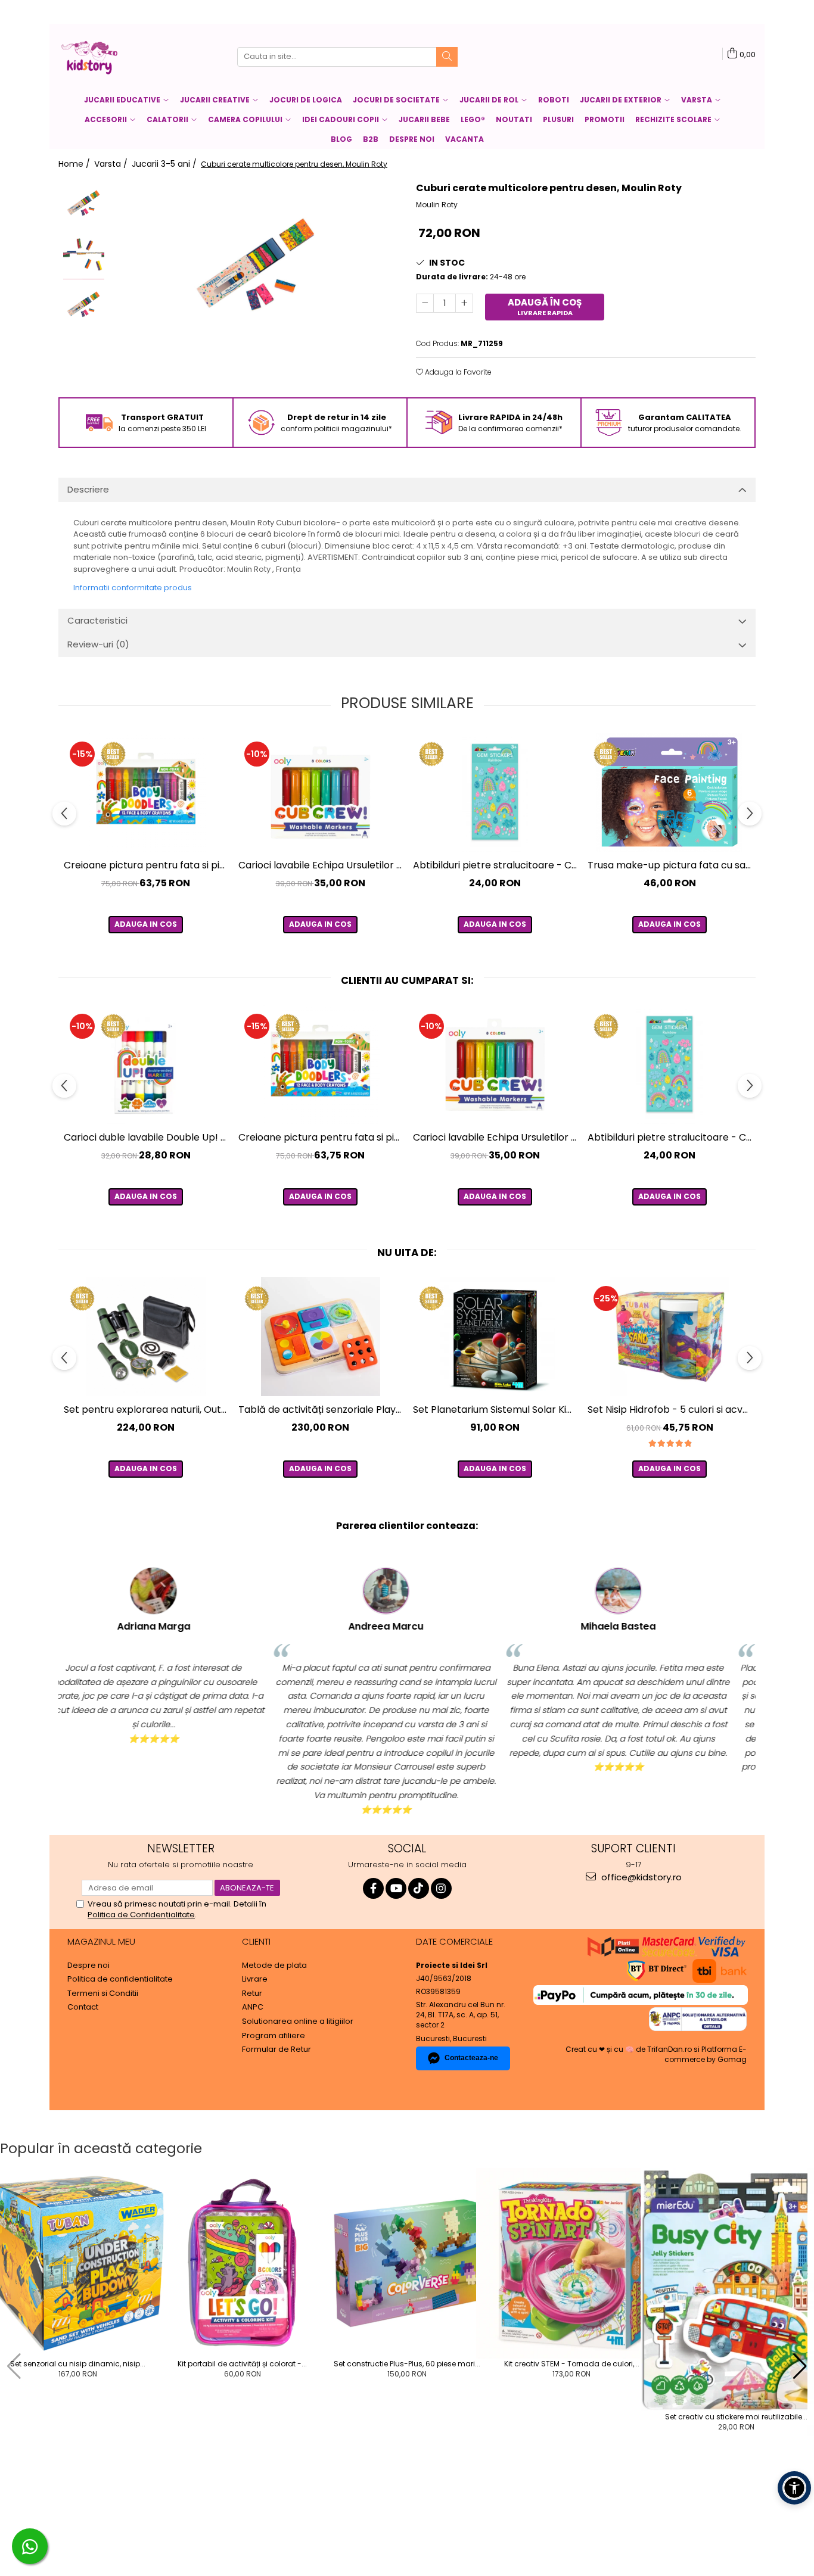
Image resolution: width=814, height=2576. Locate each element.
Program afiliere (274, 2036)
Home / (75, 164)
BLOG (341, 139)
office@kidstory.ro (640, 1877)
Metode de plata (274, 1966)
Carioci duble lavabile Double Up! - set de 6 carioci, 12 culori (147, 1137)
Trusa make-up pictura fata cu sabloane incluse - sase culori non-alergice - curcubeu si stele (671, 865)
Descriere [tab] (88, 489)
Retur (252, 1993)
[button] (14, 2366)
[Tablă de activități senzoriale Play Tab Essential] (320, 1337)
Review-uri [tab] (98, 644)
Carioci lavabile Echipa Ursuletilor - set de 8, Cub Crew (322, 865)
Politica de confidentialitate (120, 1979)
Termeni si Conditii (103, 1993)
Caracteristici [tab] (97, 620)
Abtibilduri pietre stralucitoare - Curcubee (496, 865)
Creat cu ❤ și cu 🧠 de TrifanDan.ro (630, 2049)
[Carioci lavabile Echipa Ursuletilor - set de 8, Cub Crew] (320, 792)
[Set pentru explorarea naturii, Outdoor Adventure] (146, 1337)
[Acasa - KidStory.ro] (118, 57)
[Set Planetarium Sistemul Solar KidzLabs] (495, 1337)
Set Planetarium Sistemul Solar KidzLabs (496, 1410)
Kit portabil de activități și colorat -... (242, 2364)
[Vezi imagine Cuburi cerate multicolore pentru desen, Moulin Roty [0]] (84, 204)
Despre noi (412, 139)
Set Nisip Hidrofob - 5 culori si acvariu (671, 1410)
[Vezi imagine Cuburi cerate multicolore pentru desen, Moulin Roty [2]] (84, 305)
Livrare (255, 1979)
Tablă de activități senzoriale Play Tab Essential (322, 1410)
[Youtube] (396, 1888)
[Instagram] (441, 1888)
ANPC (253, 2007)
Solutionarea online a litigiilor (298, 2021)
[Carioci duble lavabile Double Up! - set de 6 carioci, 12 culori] (146, 1064)
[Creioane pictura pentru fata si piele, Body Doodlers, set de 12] (146, 792)
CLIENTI (256, 1941)
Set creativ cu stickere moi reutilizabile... (736, 2417)
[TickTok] (419, 1888)
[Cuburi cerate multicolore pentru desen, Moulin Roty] (257, 268)
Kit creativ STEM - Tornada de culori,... (572, 2364)
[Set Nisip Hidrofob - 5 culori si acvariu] (669, 1337)
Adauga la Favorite (457, 372)
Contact (83, 2007)
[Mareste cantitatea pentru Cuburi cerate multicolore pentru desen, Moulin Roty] (464, 303)
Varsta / (112, 164)
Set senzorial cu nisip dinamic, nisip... (78, 2364)
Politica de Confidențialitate (141, 1915)
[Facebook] (373, 1888)
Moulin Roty (437, 205)
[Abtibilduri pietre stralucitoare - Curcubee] (495, 792)
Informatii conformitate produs (133, 588)
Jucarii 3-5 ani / (165, 164)
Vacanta (465, 139)
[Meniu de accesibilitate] (794, 2488)
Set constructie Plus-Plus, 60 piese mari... (407, 2364)
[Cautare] (447, 57)
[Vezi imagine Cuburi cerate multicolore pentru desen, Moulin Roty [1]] (84, 255)
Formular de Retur (276, 2049)
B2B (371, 139)
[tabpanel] (257, 268)
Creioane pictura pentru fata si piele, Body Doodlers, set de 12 (147, 865)
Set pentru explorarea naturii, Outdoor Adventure (147, 1410)
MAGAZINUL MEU (101, 1941)
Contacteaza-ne (471, 2058)
